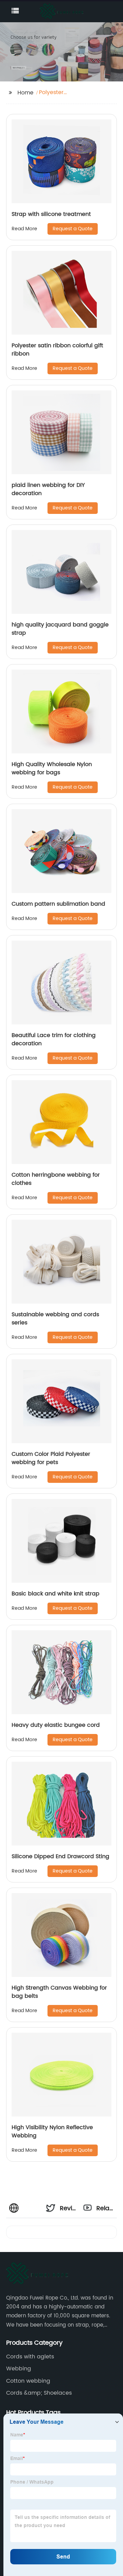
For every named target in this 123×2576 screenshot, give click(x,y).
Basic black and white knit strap (56, 1594)
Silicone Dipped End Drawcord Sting (60, 1856)
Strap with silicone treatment (51, 214)
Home (25, 93)
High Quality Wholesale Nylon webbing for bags (52, 768)
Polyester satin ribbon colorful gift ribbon (57, 350)
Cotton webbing (28, 2381)
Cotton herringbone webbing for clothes (56, 1179)
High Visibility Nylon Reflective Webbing (52, 2132)
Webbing (19, 2369)
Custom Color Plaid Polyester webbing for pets (51, 1458)
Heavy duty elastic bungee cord (56, 1725)
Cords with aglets (30, 2357)
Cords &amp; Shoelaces (39, 2393)
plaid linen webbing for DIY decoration (48, 489)
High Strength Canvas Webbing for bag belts (59, 1992)
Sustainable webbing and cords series (55, 1319)
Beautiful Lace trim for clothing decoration (54, 1039)
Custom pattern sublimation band (58, 904)
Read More (24, 229)
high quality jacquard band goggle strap (60, 629)
